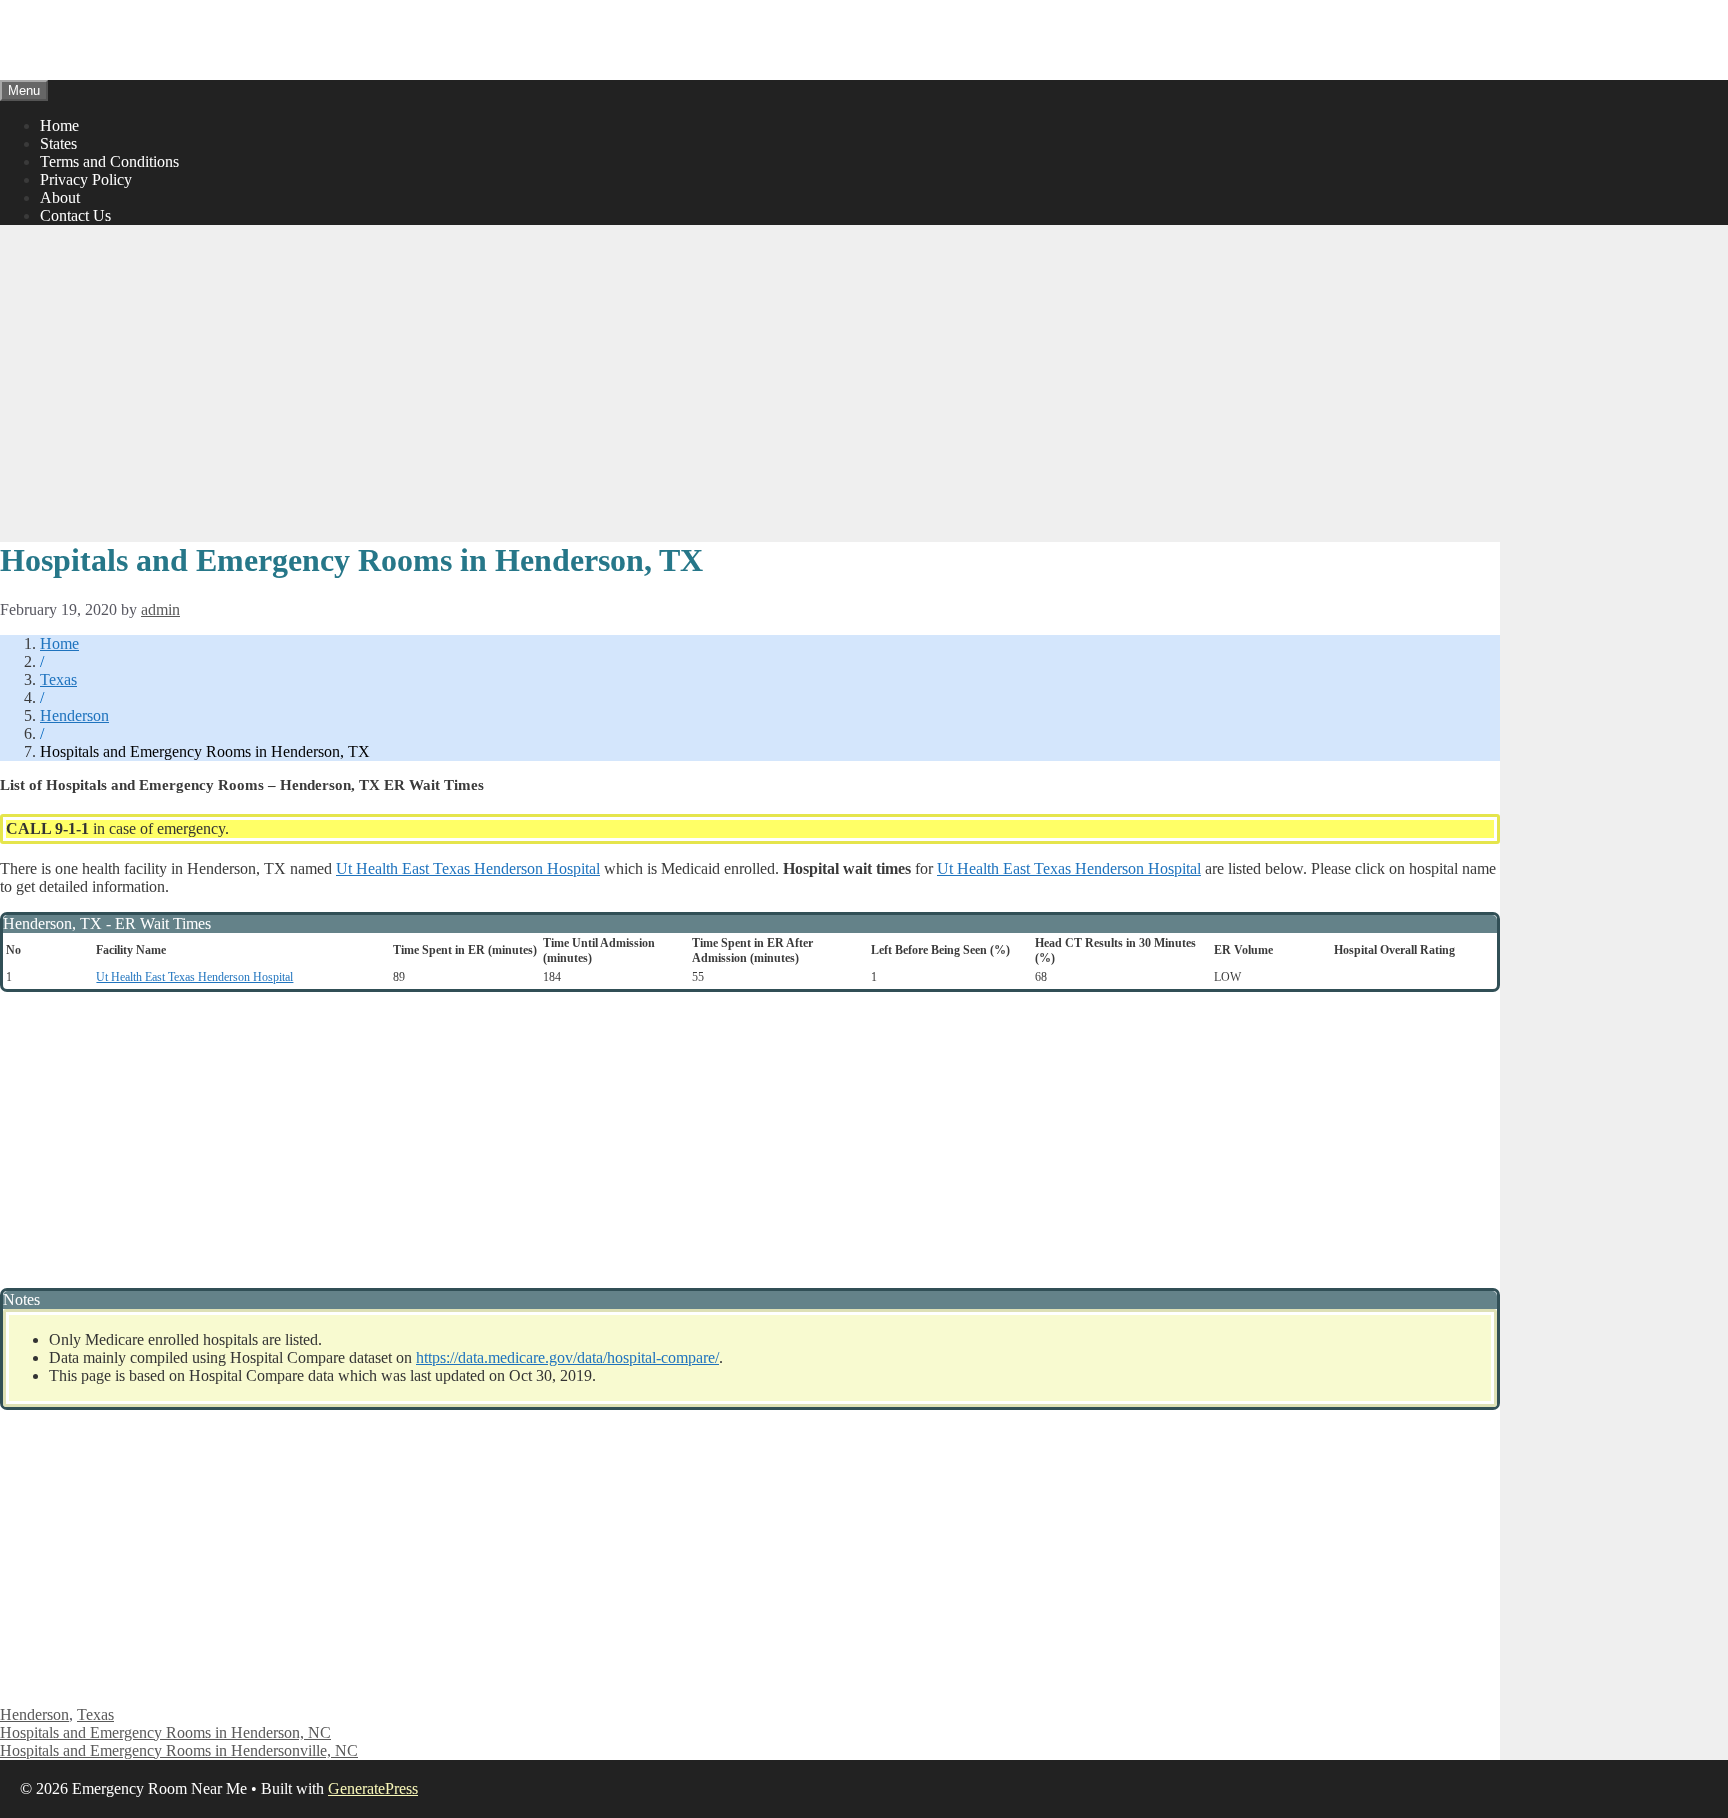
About (60, 197)
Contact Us (75, 215)
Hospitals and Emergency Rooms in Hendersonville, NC (179, 1750)
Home (59, 125)
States (58, 143)
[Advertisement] (750, 381)
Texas (58, 679)
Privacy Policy (86, 179)
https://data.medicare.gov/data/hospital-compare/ (567, 1357)
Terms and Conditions (109, 161)
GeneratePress (373, 1788)
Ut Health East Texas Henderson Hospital (468, 868)
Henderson (74, 715)
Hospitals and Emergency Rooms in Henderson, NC (165, 1732)
